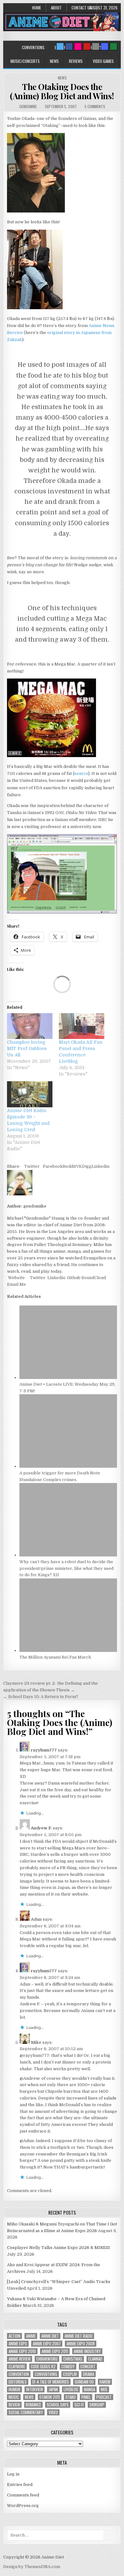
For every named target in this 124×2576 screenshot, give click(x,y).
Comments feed (23, 2495)
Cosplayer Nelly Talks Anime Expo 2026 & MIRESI (59, 2248)
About (56, 8)
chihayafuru (47, 2359)
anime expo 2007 (47, 2344)
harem (105, 2382)
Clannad (95, 2359)
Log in (13, 2474)
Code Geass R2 (43, 2367)
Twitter (32, 1166)
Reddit (69, 1166)
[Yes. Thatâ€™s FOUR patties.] (52, 756)
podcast (104, 2397)
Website (16, 1278)
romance (33, 2405)
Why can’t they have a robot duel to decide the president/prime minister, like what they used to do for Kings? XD (66, 1568)
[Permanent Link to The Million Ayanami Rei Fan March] (68, 1650)
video (53, 2412)
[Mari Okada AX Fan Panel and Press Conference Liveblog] (82, 1026)
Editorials (18, 2382)
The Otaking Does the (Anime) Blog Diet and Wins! (62, 91)
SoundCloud (93, 1278)
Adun (36, 1919)
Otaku (71, 2397)
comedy (68, 2367)
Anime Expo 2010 (22, 2351)
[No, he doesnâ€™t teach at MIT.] (62, 912)
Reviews (76, 61)
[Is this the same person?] (35, 308)
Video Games (103, 61)
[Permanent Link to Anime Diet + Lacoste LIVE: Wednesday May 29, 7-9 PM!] (68, 1378)
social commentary (26, 2412)
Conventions (33, 47)
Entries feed (20, 2485)
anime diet (50, 2336)
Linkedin (100, 1166)
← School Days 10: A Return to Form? (41, 1697)
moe (104, 2389)
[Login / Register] (114, 46)
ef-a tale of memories (51, 2382)
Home (37, 8)
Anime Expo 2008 (81, 2344)
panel (86, 2397)
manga (90, 2389)
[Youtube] (87, 46)
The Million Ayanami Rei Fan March (55, 1657)
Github (73, 1278)
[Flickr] (78, 46)
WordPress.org (23, 2506)
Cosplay (70, 2374)
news (29, 2397)
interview (34, 2389)
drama (89, 2374)
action (14, 2336)
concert (88, 2367)
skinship (97, 2405)
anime (31, 2336)
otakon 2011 (50, 2397)
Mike (36, 2042)
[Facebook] (69, 46)
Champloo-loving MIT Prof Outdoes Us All (27, 1048)
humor (14, 2389)
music (14, 2397)
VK (79, 1166)
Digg (87, 1166)
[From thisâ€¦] (36, 211)
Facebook (53, 1166)
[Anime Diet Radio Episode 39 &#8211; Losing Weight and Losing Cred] (30, 1094)
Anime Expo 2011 (55, 2351)
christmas (73, 2359)
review (14, 2405)
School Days (58, 2405)
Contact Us (82, 8)
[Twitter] (60, 46)
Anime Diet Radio (79, 2336)
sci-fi (79, 2405)
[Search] (96, 46)
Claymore (17, 2367)
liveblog (71, 2389)
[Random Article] (105, 46)
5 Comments (95, 106)
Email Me (17, 1284)
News (54, 61)
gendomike (28, 106)
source (81, 773)
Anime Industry (87, 2351)
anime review (20, 2359)
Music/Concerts (25, 61)
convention (19, 2374)
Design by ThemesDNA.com (32, 2567)
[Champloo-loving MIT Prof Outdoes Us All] (30, 1026)
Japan (53, 2389)
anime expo (18, 2344)
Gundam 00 (84, 2382)
